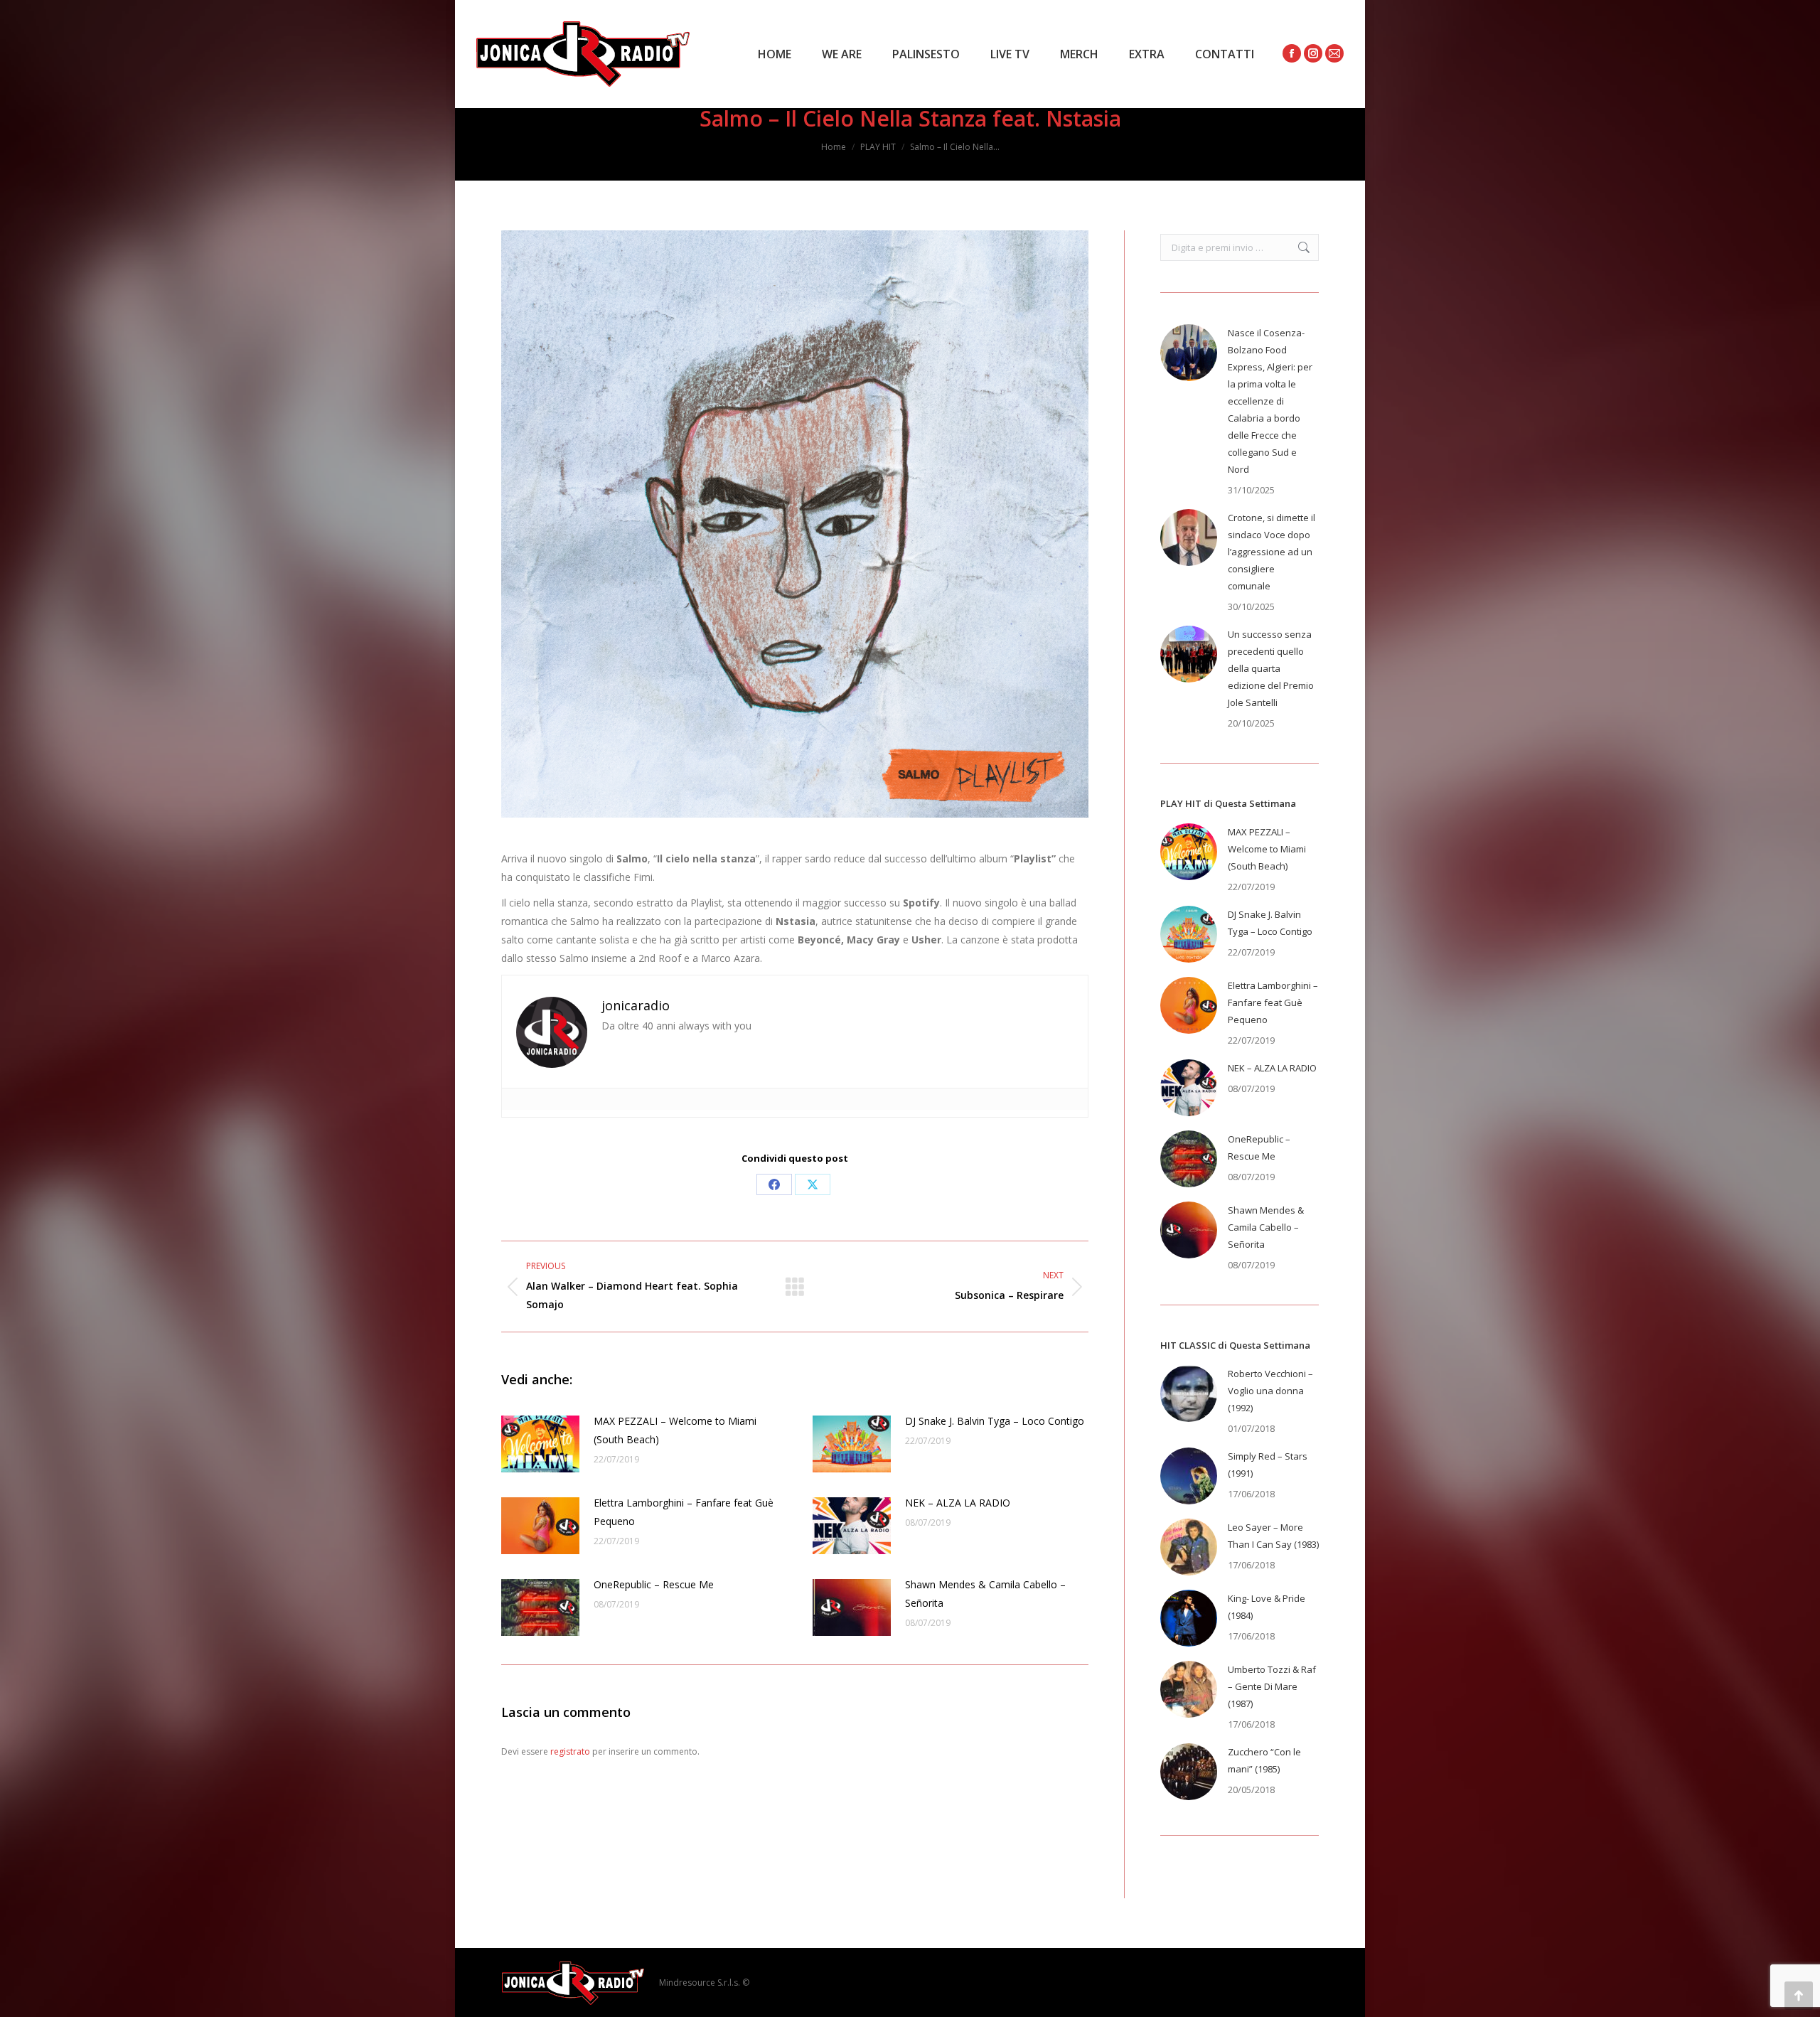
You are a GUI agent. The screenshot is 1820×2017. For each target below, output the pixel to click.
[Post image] (540, 1444)
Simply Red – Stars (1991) (1268, 1465)
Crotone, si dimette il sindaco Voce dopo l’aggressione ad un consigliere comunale (1272, 552)
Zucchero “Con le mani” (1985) (1264, 1760)
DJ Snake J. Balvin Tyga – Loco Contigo (995, 1421)
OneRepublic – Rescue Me (654, 1584)
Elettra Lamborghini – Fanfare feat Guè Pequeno (684, 1512)
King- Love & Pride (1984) (1267, 1607)
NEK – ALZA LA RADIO (958, 1503)
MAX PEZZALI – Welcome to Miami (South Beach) (675, 1430)
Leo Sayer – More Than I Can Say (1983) (1273, 1536)
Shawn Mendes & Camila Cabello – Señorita (985, 1594)
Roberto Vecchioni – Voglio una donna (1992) (1270, 1391)
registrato (570, 1751)
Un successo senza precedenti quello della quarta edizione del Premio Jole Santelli (1271, 668)
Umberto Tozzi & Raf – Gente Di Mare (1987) (1272, 1686)
